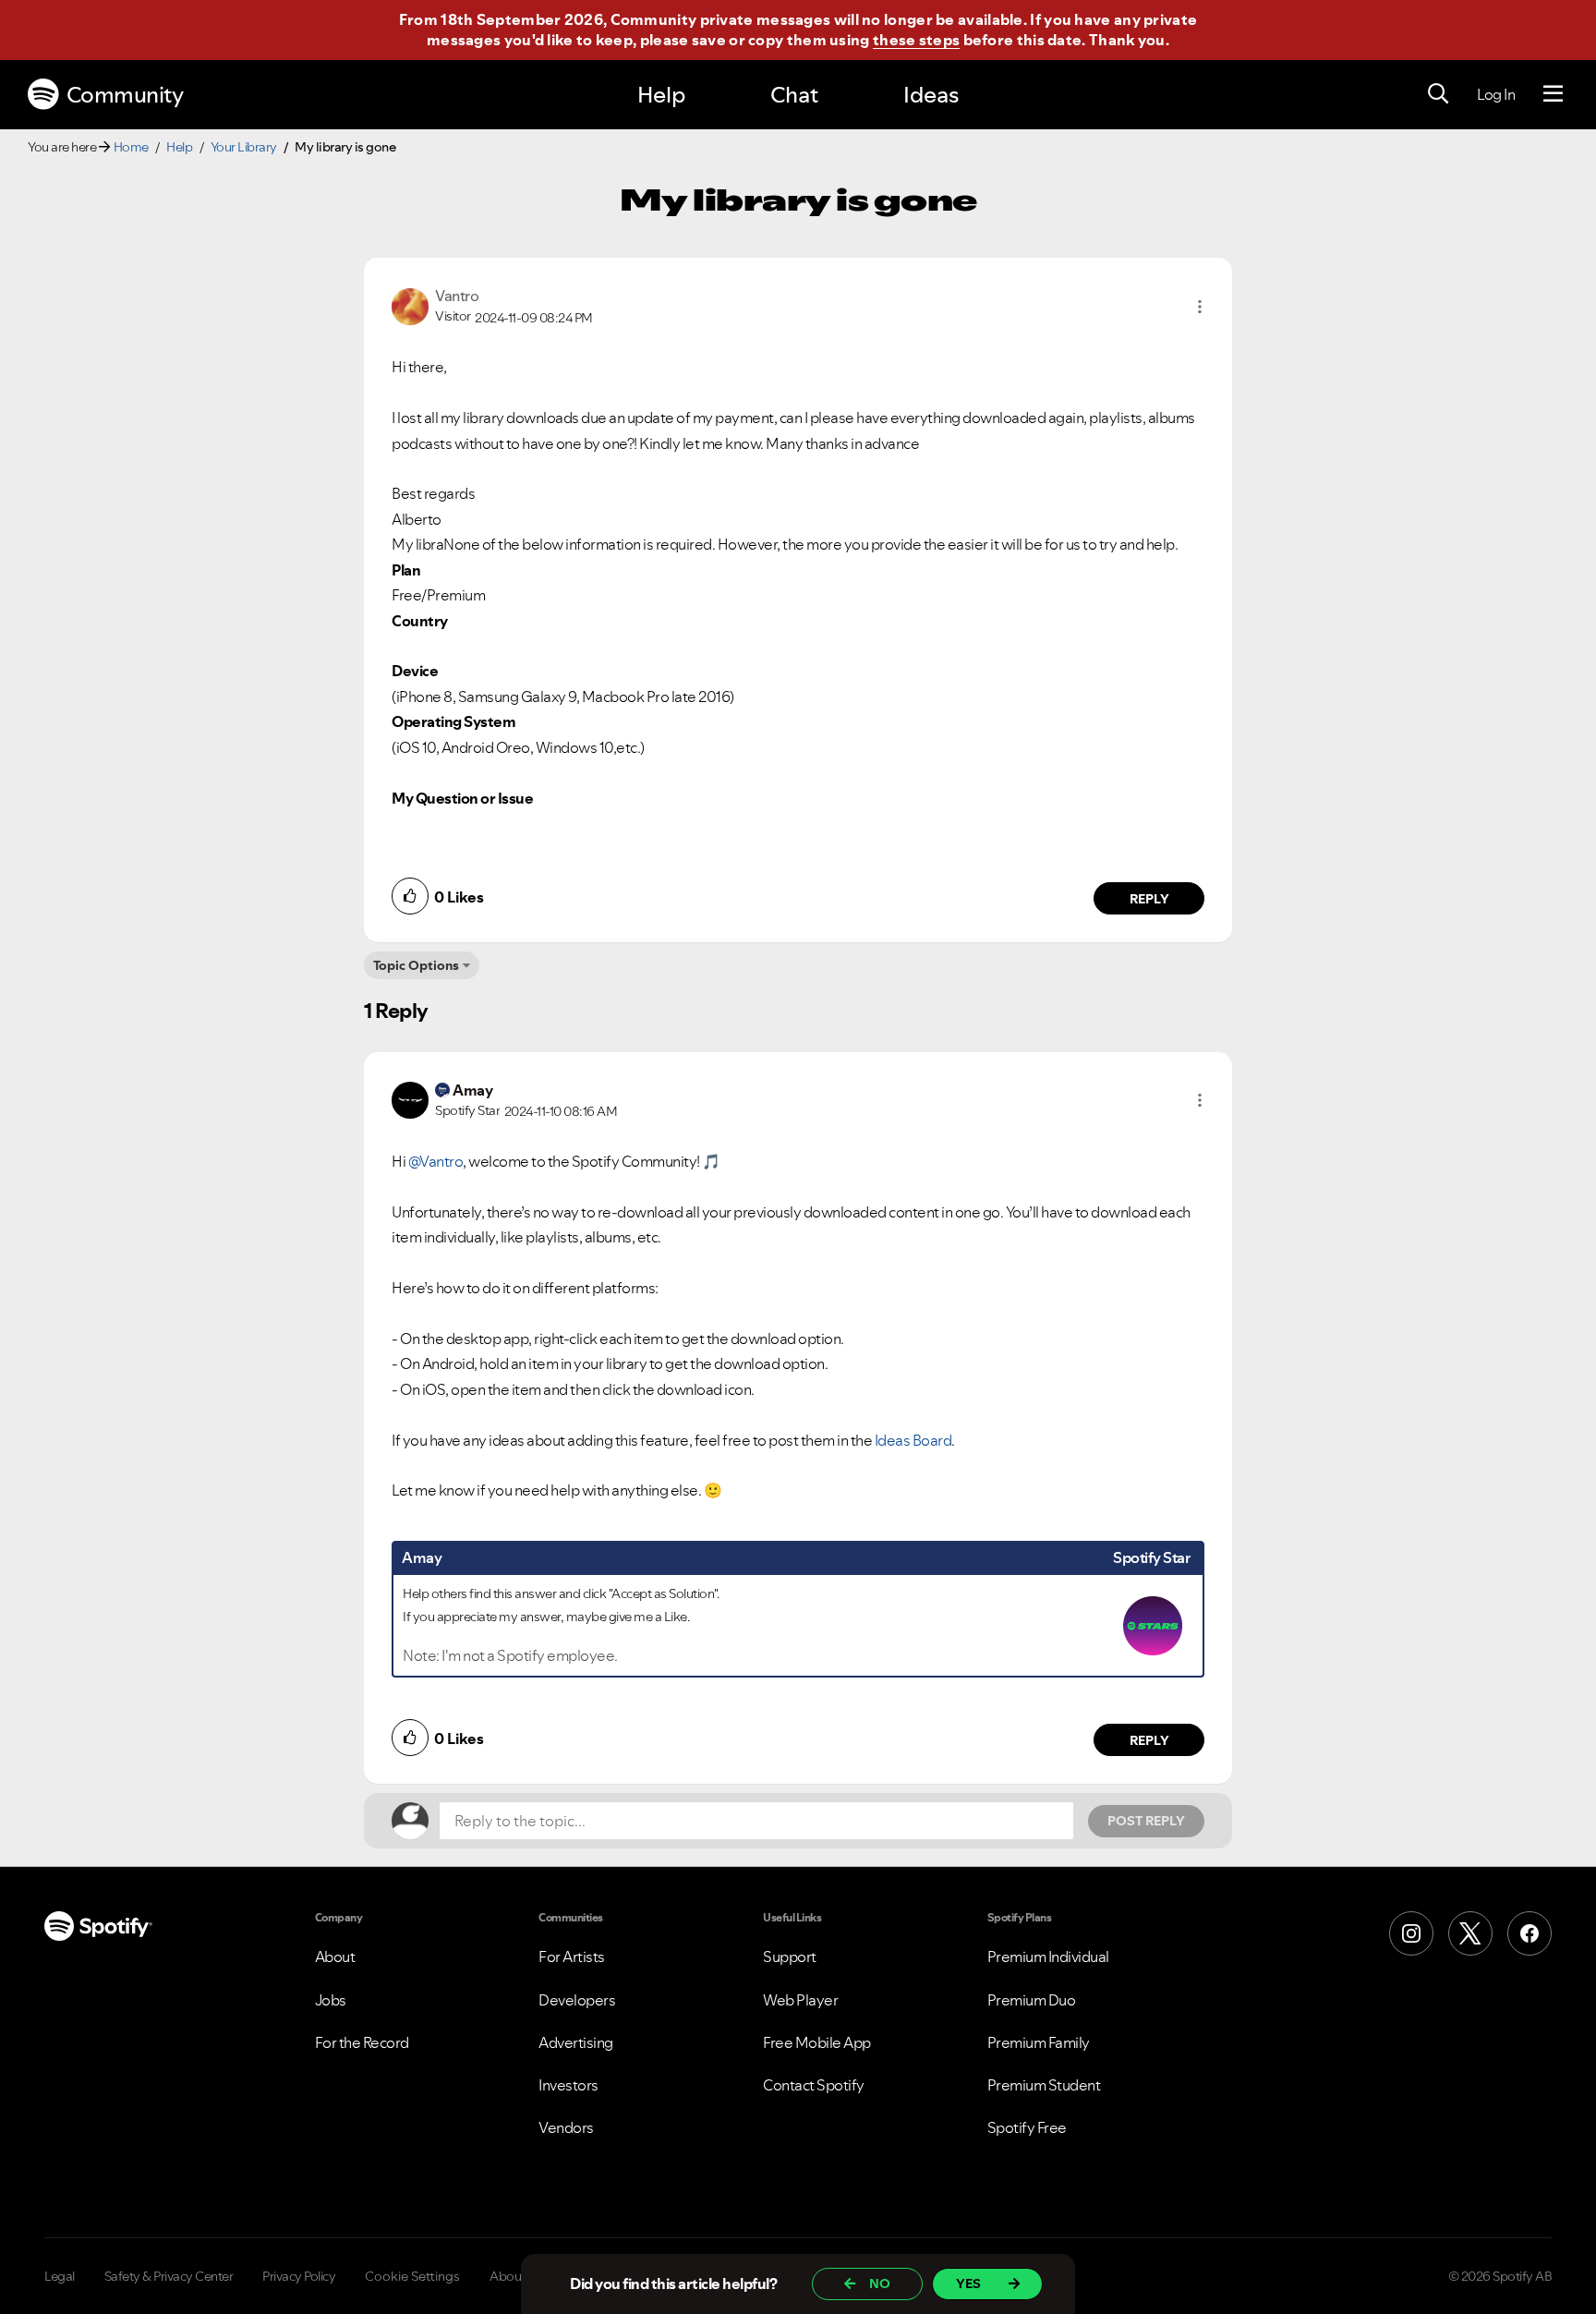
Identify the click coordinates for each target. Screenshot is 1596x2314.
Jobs (331, 2000)
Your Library (244, 147)
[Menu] (1553, 94)
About (335, 1957)
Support (790, 1957)
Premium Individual (1048, 1957)
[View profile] (410, 305)
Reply (1149, 899)
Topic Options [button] (416, 965)
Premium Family (1039, 2042)
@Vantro (436, 1161)
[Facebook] (1529, 1933)
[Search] (1438, 94)
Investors (568, 2085)
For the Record (362, 2042)
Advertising (576, 2042)
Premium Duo (1032, 2000)
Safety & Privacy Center (169, 2276)
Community (125, 95)
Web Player (800, 2000)
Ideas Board (913, 1440)
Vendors (566, 2127)
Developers (577, 2000)
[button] (1200, 307)
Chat (794, 95)
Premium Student (1044, 2085)
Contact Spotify (814, 2085)
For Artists (572, 1957)
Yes (968, 2284)
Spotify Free (1027, 2127)
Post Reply (1146, 1821)
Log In (1496, 94)
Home (131, 147)
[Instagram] (1411, 1933)
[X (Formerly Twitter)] (1470, 1933)
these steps (916, 40)
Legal (60, 2276)
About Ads (520, 2276)
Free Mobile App (817, 2042)
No (880, 2284)
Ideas (931, 95)
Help (661, 95)
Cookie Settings (412, 2276)
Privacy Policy (299, 2276)
